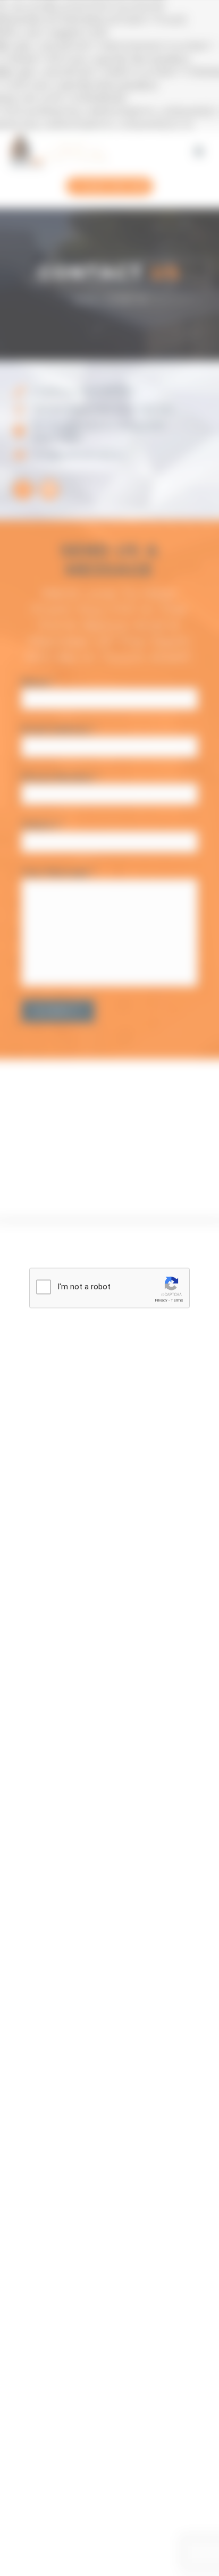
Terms (177, 1300)
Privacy (161, 1300)
